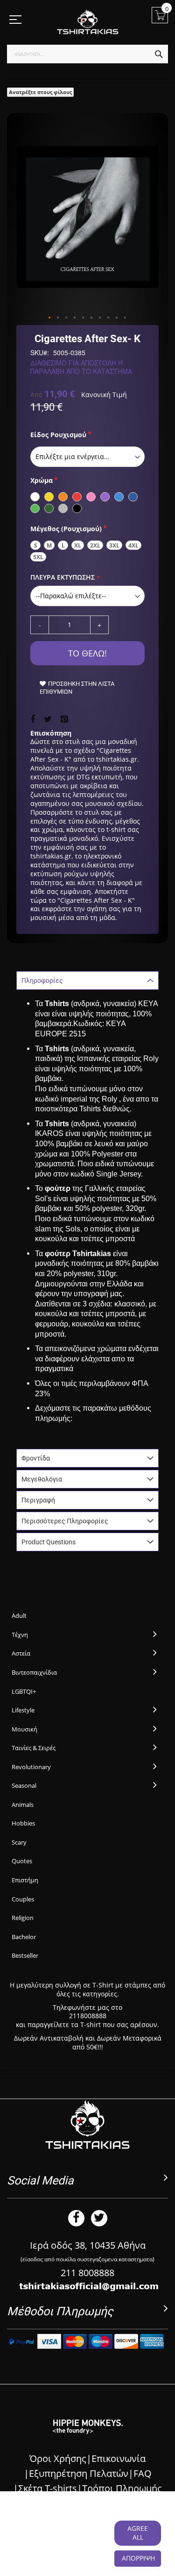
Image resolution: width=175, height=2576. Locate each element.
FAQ (143, 2473)
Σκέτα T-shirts (48, 2488)
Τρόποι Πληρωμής (122, 2488)
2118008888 (88, 2016)
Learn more (66, 2546)
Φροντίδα (36, 1458)
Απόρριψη (138, 2558)
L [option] (63, 545)
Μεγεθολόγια (42, 1479)
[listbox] (87, 457)
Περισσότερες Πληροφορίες (65, 1521)
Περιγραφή (38, 1500)
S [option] (36, 545)
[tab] (87, 980)
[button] (50, 318)
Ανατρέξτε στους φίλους (40, 92)
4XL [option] (133, 545)
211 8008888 (87, 2273)
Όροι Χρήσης (58, 2458)
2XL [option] (95, 545)
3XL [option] (114, 545)
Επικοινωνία (119, 2458)
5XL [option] (38, 557)
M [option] (49, 545)
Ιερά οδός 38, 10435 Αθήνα (88, 2245)
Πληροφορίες (42, 980)
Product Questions (49, 1542)
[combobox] (87, 54)
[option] (35, 497)
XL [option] (78, 545)
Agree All (138, 2533)
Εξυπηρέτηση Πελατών (79, 2473)
